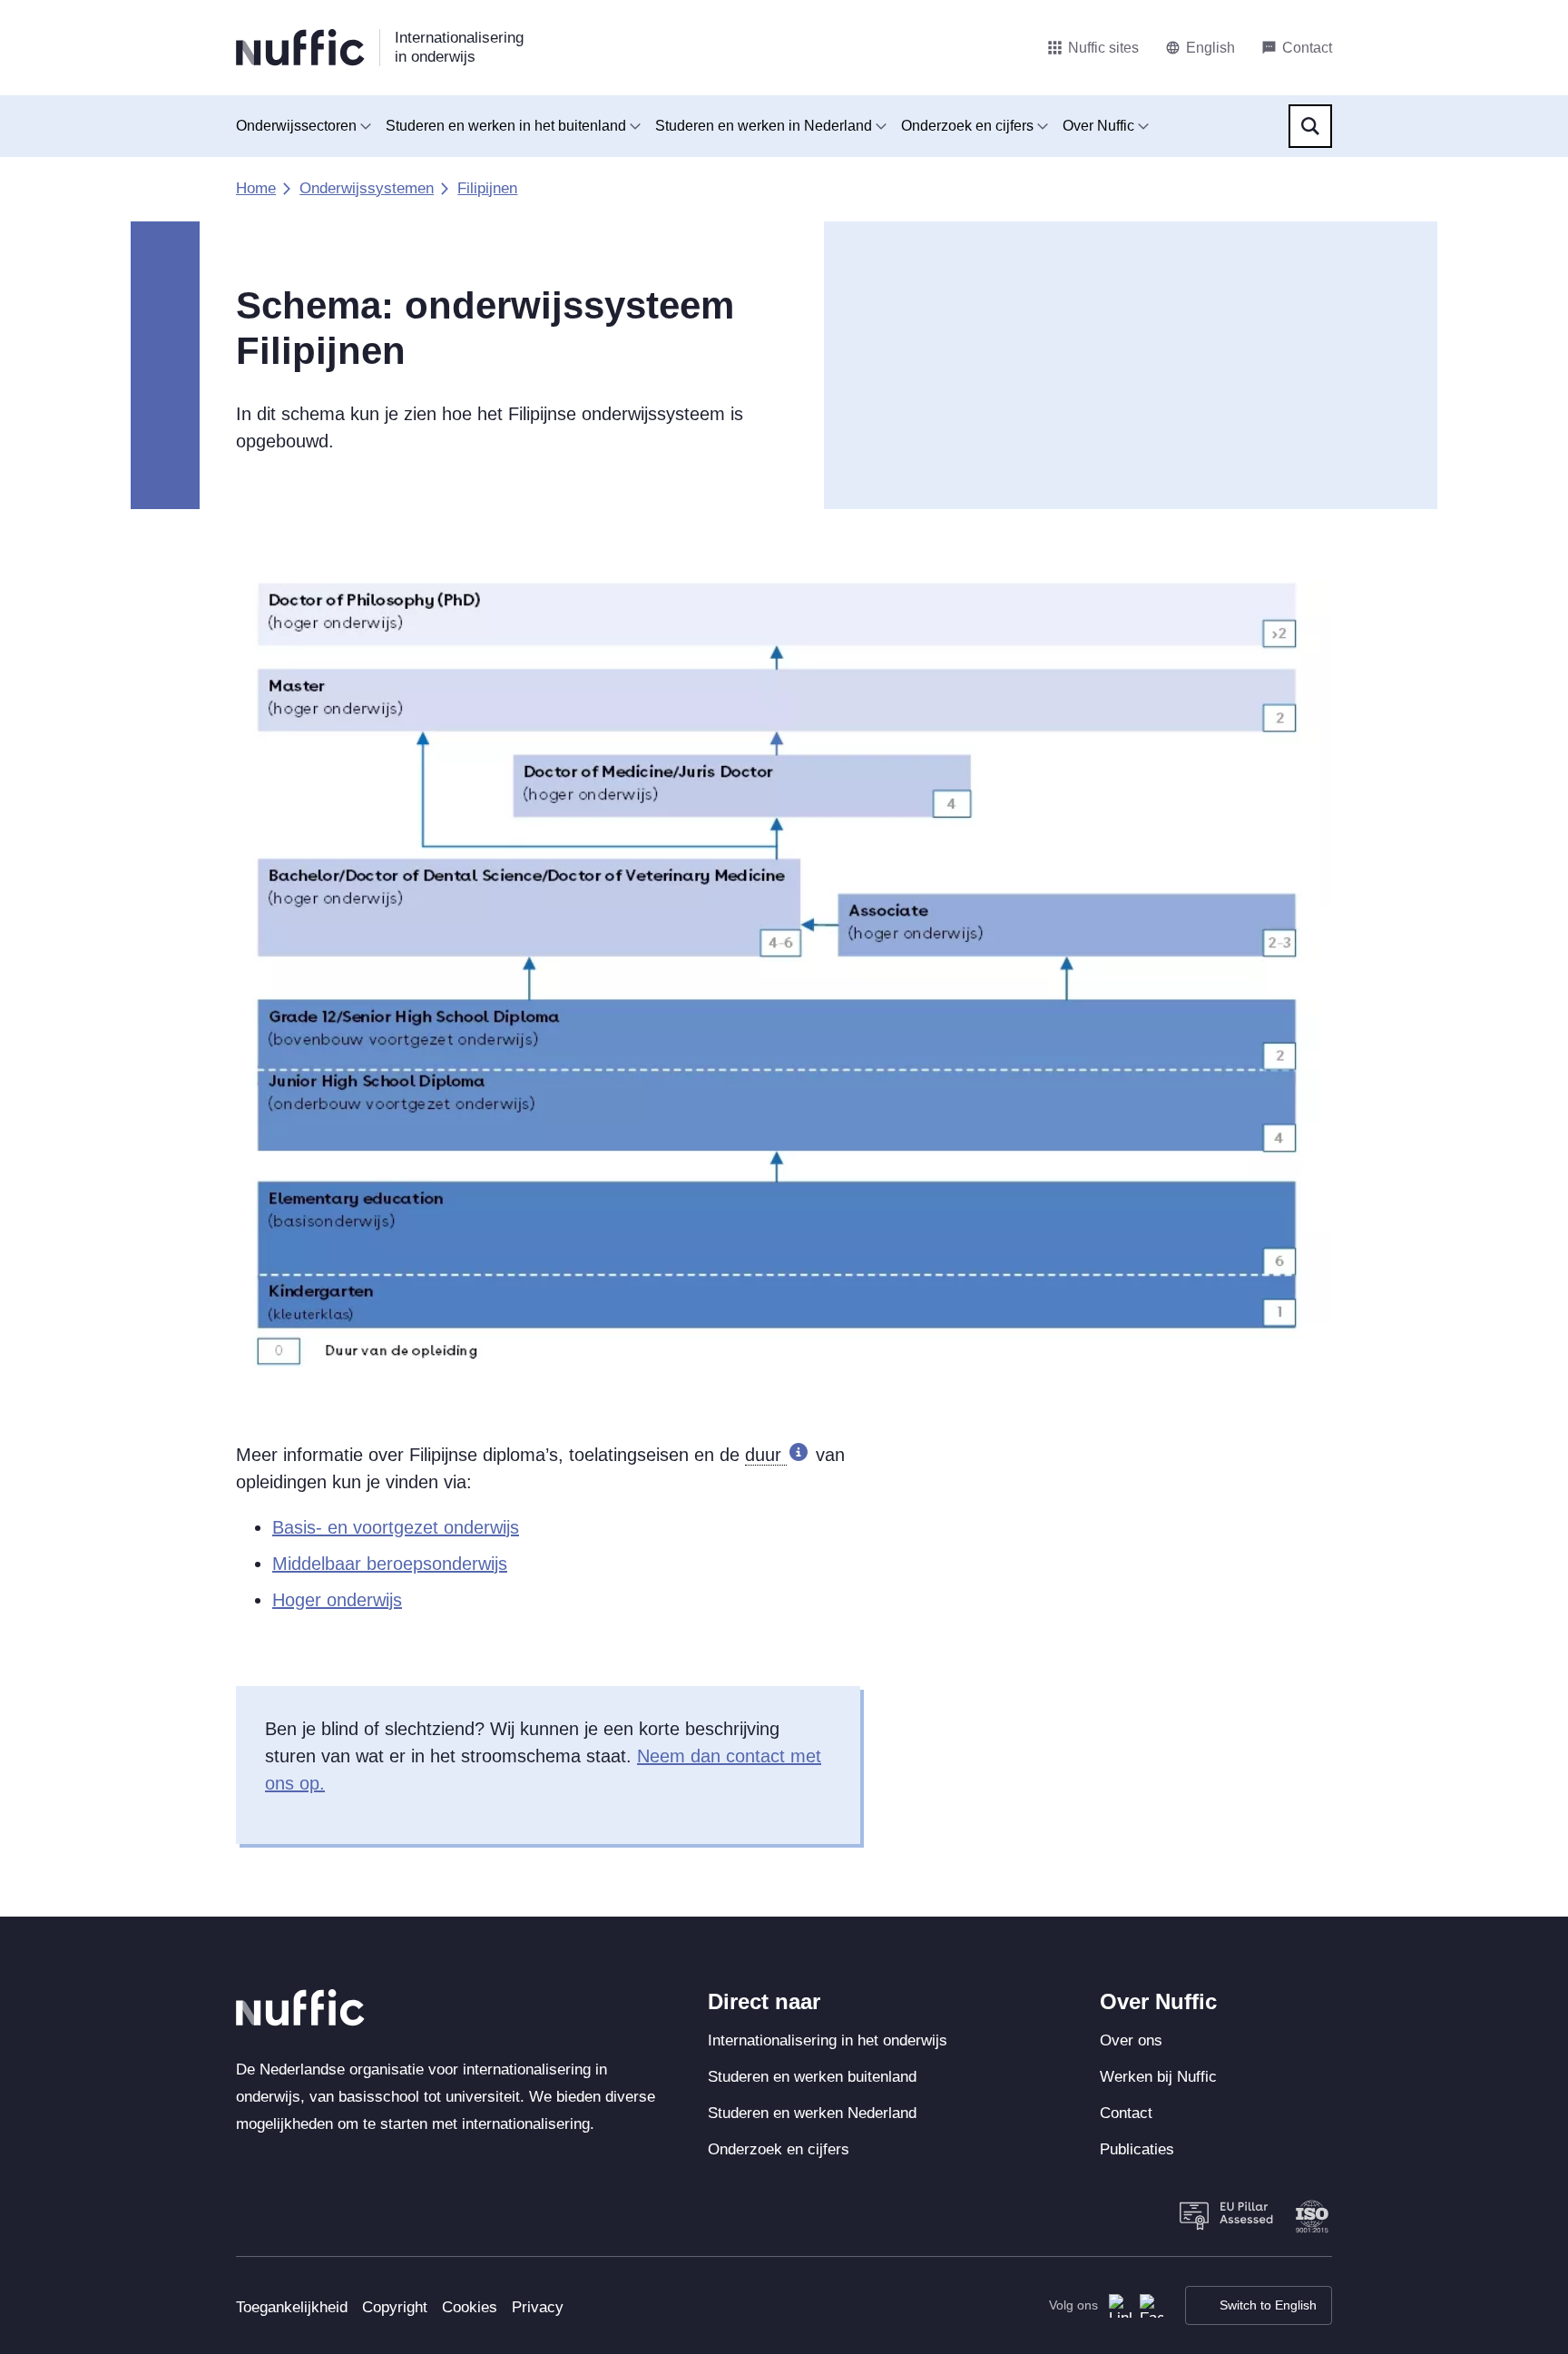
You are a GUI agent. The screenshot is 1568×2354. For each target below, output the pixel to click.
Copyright (395, 2307)
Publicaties (1137, 2149)
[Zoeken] (1310, 126)
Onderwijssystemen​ (367, 188)
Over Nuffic (1098, 126)
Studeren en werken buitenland (812, 2077)
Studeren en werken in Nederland (764, 126)
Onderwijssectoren (296, 126)
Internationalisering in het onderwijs (828, 2040)
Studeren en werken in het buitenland (506, 126)
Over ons (1131, 2040)
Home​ (256, 188)
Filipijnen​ (487, 188)
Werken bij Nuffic (1158, 2077)
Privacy (538, 2307)
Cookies (470, 2307)
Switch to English (1268, 2305)
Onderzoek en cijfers (967, 126)
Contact (1126, 2113)
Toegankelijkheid (292, 2307)
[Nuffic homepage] (300, 48)
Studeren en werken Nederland (812, 2113)
